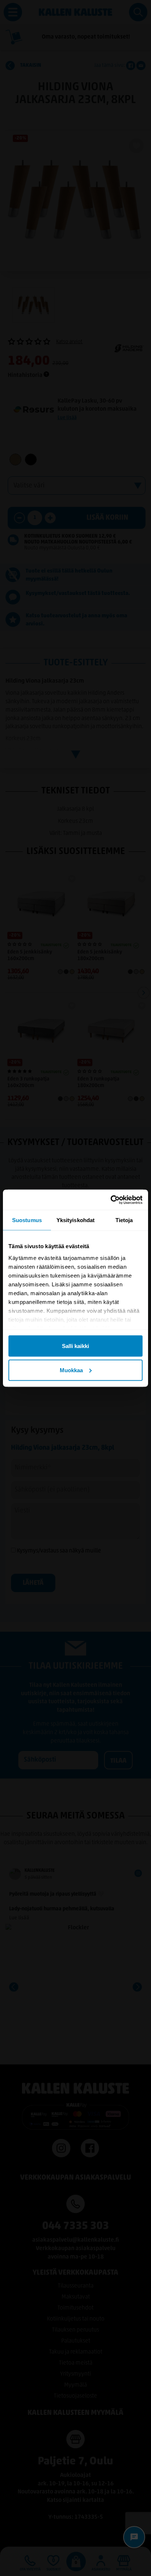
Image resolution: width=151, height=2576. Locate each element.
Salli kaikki (75, 1346)
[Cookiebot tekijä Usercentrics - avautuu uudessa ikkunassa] (111, 1200)
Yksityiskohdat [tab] (75, 1220)
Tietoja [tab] (124, 1220)
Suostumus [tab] (27, 1220)
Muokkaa (71, 1370)
